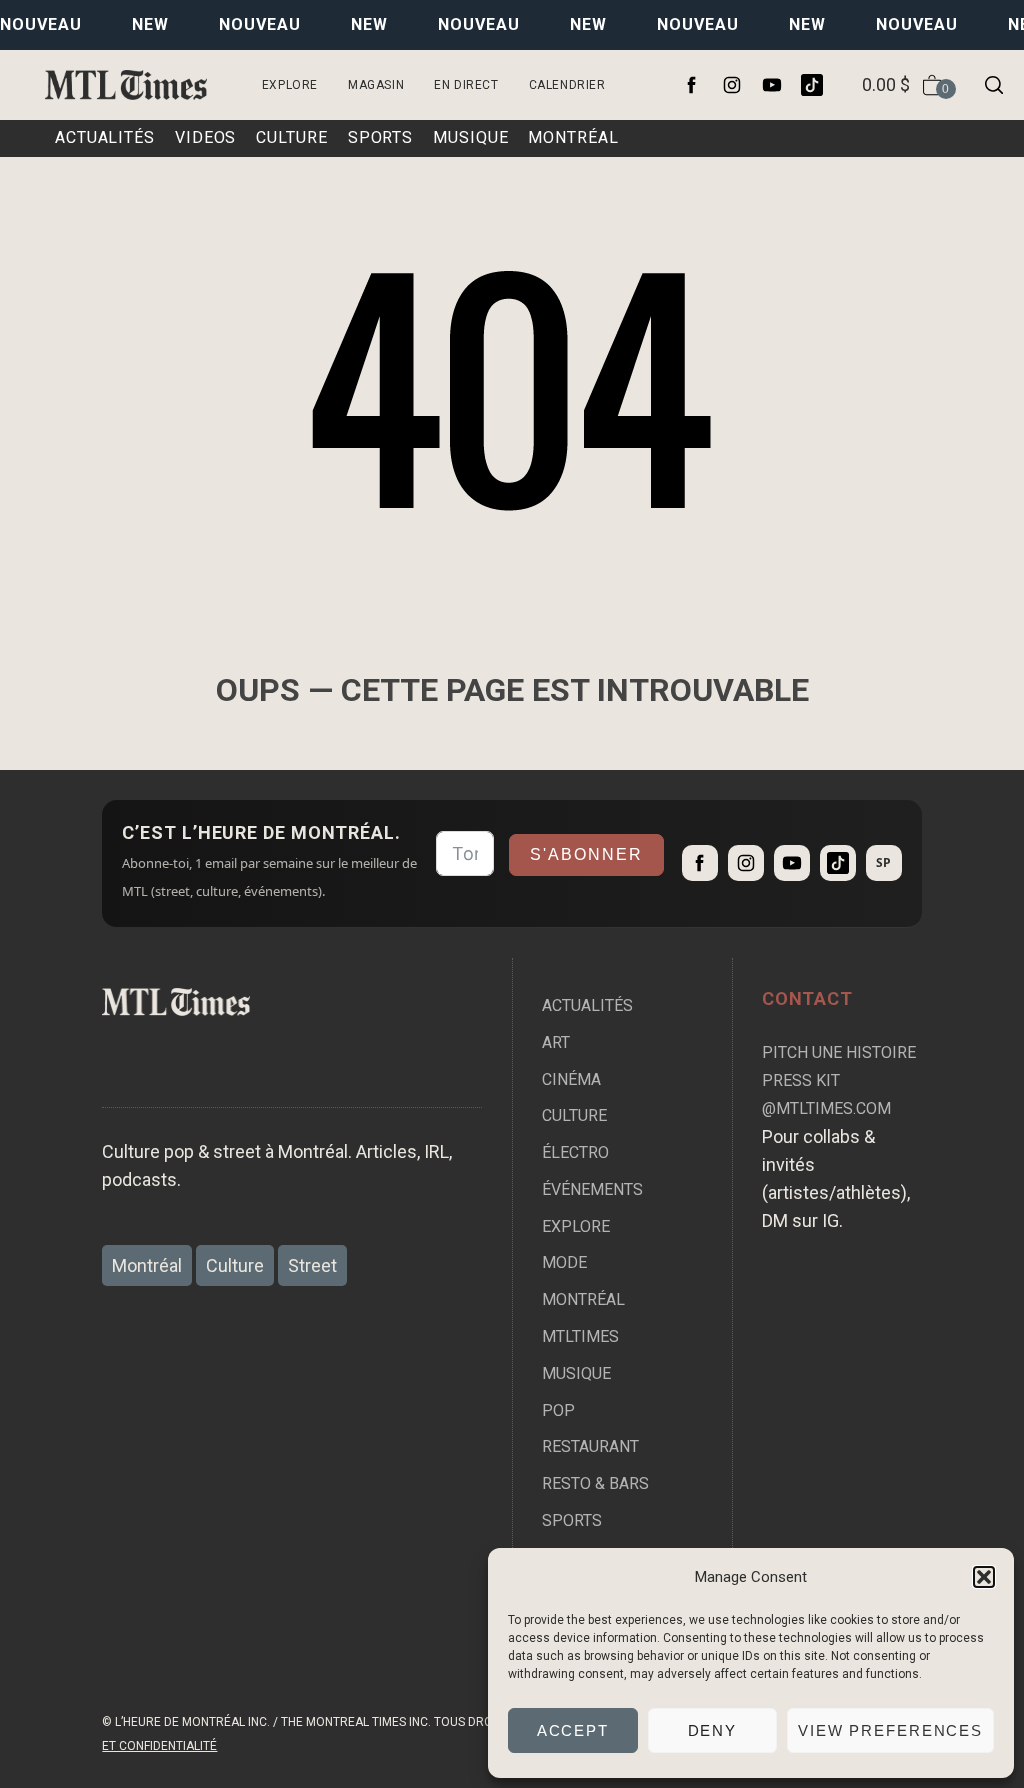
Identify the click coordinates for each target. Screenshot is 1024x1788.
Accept (573, 1730)
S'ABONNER (586, 854)
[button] (984, 1577)
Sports (572, 1520)
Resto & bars (595, 1483)
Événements (592, 1189)
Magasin (376, 85)
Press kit (801, 1080)
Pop (558, 1410)
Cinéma (571, 1079)
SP (883, 862)
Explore (290, 85)
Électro (575, 1152)
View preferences (890, 1730)
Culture (574, 1115)
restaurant (590, 1446)
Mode (564, 1262)
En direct (466, 85)
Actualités (587, 1005)
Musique (576, 1373)
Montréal (583, 1299)
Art (556, 1042)
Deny (713, 1730)
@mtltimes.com (826, 1108)
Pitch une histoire (839, 1052)
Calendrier (567, 85)
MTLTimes (580, 1336)
